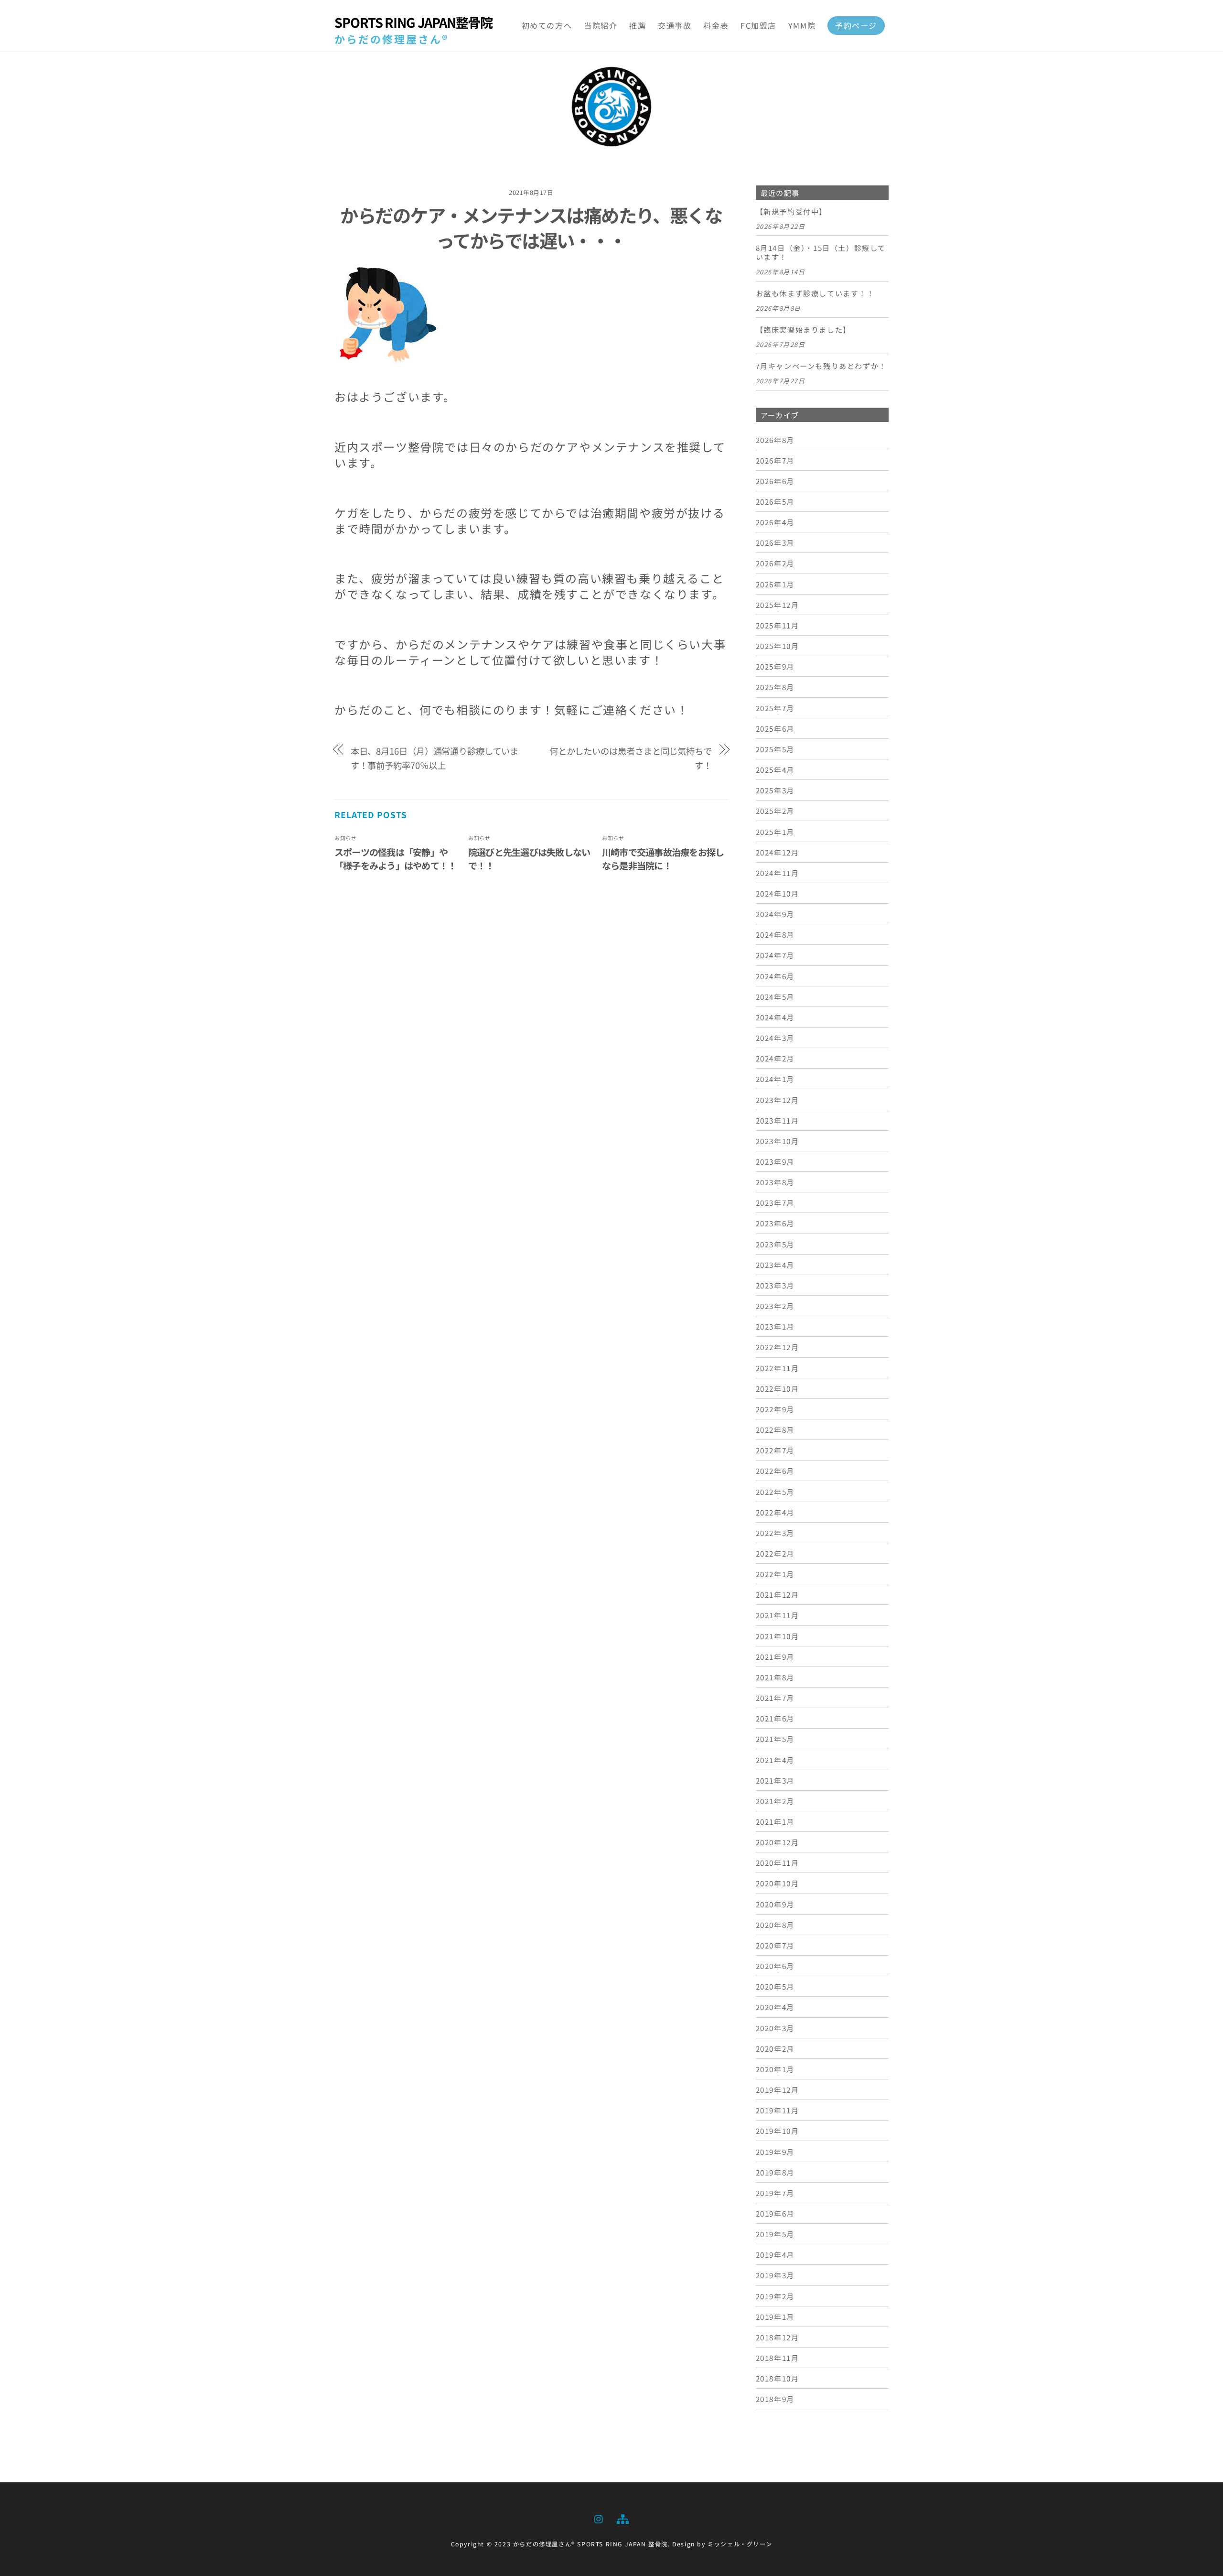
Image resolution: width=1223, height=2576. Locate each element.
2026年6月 (775, 481)
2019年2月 (775, 2296)
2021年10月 (778, 1636)
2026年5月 (775, 501)
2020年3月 (775, 2028)
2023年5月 (775, 1244)
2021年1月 (775, 1821)
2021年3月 (775, 1780)
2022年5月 (775, 1492)
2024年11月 (778, 873)
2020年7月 (775, 1945)
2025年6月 (775, 728)
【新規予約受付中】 (791, 212)
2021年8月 (775, 1677)
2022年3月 (775, 1533)
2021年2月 (775, 1801)
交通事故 (675, 25)
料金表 (716, 25)
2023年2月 (775, 1306)
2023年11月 (778, 1120)
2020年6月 (775, 1966)
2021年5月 (775, 1739)
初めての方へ (547, 25)
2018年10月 (778, 2378)
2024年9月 (775, 914)
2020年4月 (775, 2007)
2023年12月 (778, 1100)
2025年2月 (775, 811)
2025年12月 (778, 605)
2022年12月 (778, 1347)
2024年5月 (775, 996)
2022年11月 (778, 1368)
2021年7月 (775, 1698)
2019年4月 (775, 2254)
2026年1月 (775, 584)
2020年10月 (778, 1883)
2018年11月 (778, 2358)
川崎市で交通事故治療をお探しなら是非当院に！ (663, 859)
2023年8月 (775, 1182)
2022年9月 (775, 1409)
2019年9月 (775, 2152)
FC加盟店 (758, 25)
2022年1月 (775, 1574)
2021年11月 (778, 1615)
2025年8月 (775, 687)
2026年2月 (775, 563)
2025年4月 (775, 769)
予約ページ (856, 25)
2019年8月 (775, 2172)
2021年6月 (775, 1718)
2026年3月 (775, 542)
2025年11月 (778, 625)
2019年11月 (778, 2110)
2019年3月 (775, 2275)
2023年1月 (775, 1326)
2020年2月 (775, 2048)
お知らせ (345, 838)
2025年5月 (775, 749)
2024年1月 (775, 1079)
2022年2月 (775, 1553)
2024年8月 (775, 934)
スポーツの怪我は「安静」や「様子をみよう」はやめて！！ (395, 859)
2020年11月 (778, 1862)
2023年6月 (775, 1223)
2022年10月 (778, 1388)
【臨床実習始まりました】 (803, 330)
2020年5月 (775, 1986)
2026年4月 (775, 522)
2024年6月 (775, 976)
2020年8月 (775, 1925)
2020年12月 (778, 1842)
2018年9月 (775, 2399)
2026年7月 (775, 460)
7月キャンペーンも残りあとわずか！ (821, 366)
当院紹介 (601, 25)
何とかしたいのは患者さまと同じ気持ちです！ (631, 758)
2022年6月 (775, 1471)
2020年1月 (775, 2069)
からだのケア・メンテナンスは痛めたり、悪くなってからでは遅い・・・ (531, 227)
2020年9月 (775, 1904)
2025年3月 (775, 790)
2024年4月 (775, 1017)
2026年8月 (775, 440)
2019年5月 (775, 2234)
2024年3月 (775, 1038)
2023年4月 (775, 1265)
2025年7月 (775, 708)
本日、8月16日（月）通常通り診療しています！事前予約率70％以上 (434, 758)
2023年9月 (775, 1161)
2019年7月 (775, 2193)
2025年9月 (775, 666)
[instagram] (599, 2517)
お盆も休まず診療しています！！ (815, 293)
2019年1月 (775, 2316)
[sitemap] (622, 2517)
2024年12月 (778, 852)
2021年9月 (775, 1656)
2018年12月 (778, 2337)
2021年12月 (778, 1594)
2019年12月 (778, 2089)
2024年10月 (778, 893)
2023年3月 (775, 1285)
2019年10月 (778, 2131)
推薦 (638, 25)
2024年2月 (775, 1058)
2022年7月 (775, 1450)
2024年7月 (775, 955)
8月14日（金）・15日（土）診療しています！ (821, 253)
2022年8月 (775, 1429)
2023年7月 (775, 1202)
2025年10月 (778, 646)
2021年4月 (775, 1760)
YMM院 (802, 25)
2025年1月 (775, 832)
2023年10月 (778, 1141)
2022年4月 (775, 1512)
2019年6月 (775, 2213)
